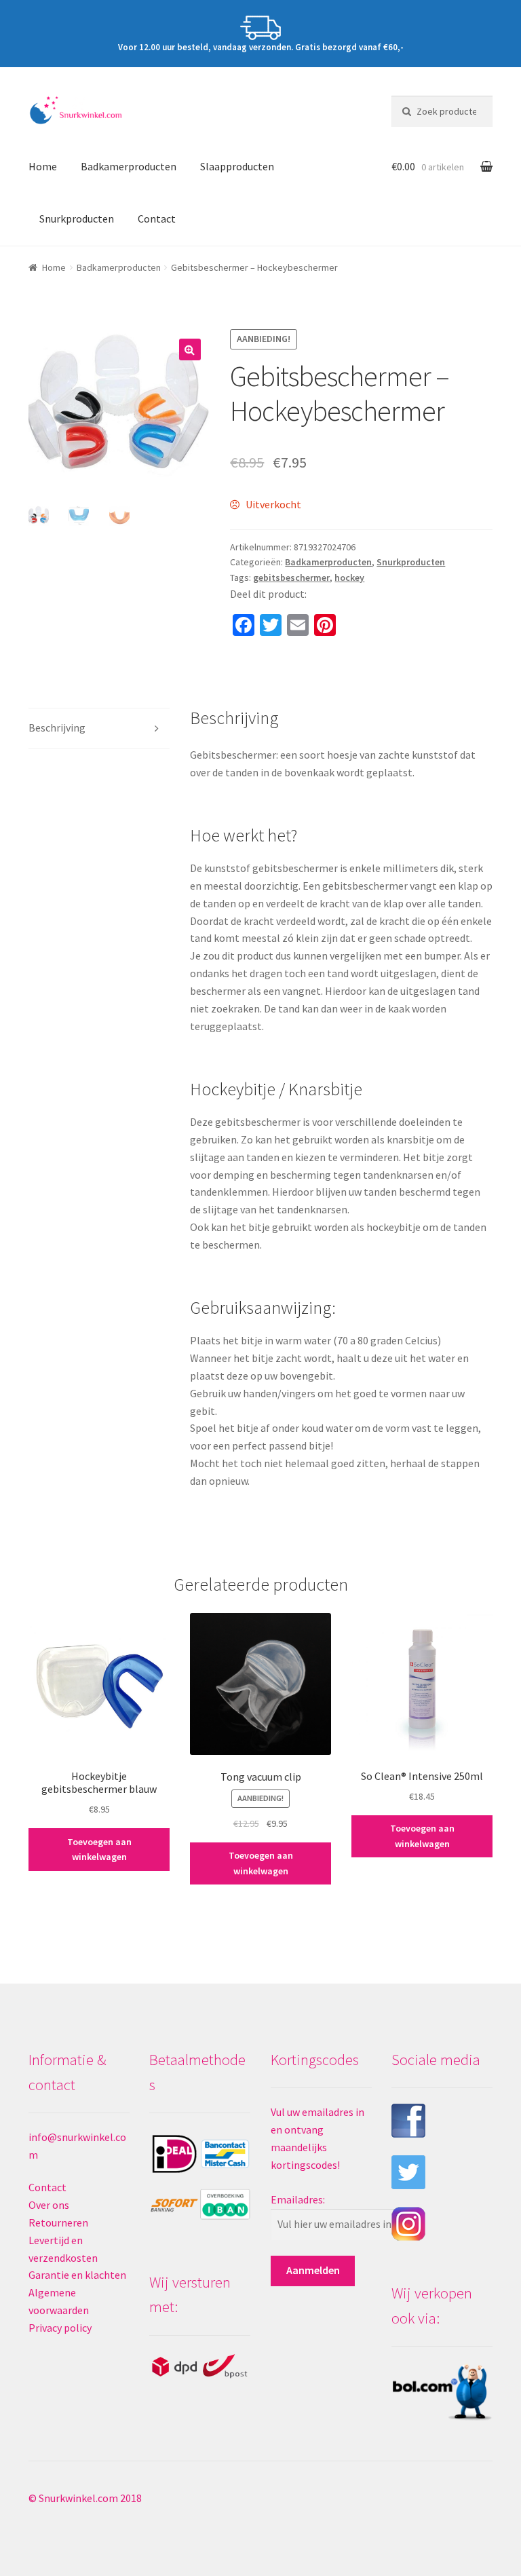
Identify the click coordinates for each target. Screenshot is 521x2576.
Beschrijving (57, 727)
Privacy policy (60, 2328)
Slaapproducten (237, 166)
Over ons (49, 2205)
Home (43, 166)
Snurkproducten (77, 219)
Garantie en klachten (77, 2275)
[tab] (99, 728)
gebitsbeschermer (291, 577)
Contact (157, 219)
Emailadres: (298, 2199)
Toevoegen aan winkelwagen (99, 1850)
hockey (349, 577)
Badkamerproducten (129, 166)
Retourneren (58, 2222)
